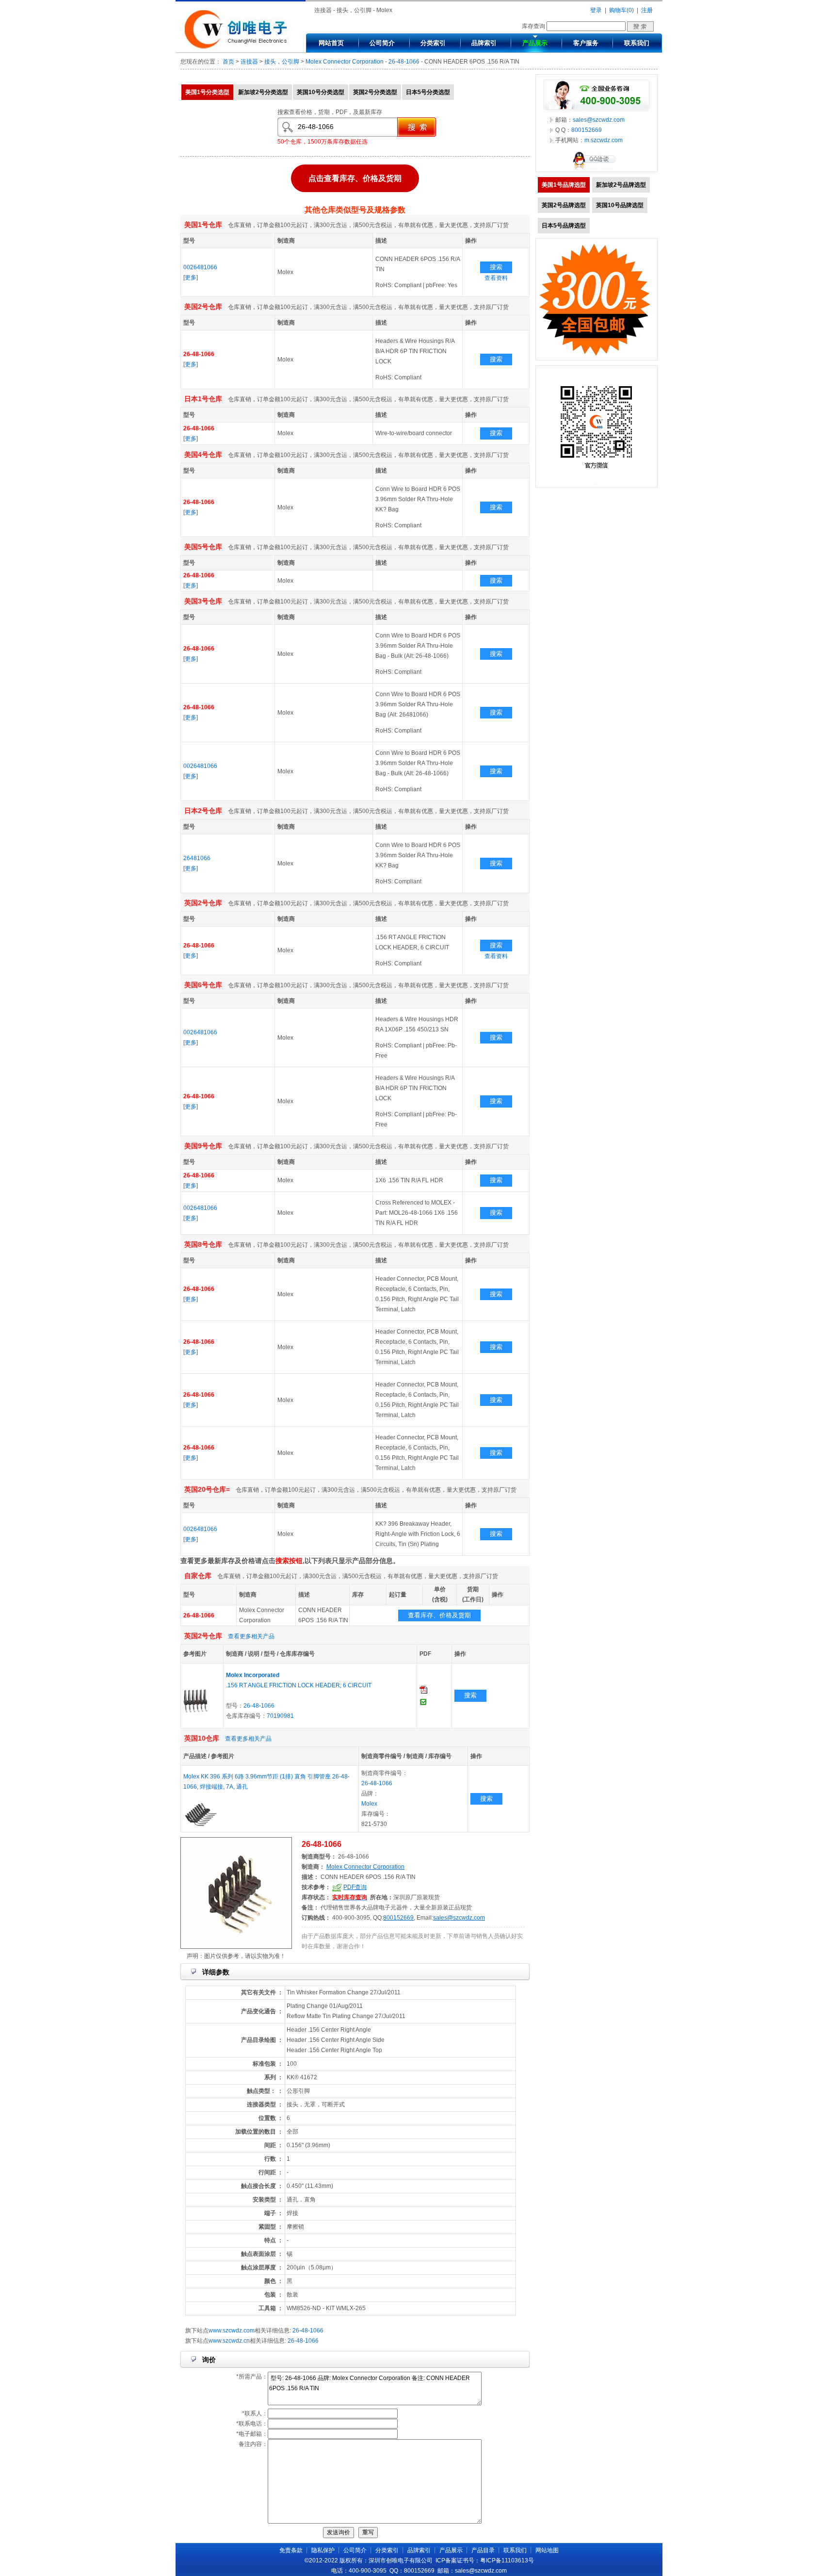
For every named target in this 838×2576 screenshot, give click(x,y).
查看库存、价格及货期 (439, 1615)
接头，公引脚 (282, 62)
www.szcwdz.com (232, 2331)
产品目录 (483, 2550)
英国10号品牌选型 (620, 205)
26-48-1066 (404, 62)
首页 (228, 62)
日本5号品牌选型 (564, 226)
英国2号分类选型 (375, 92)
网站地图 (547, 2550)
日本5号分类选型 (428, 92)
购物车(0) (621, 10)
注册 (647, 10)
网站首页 (331, 43)
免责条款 (291, 2550)
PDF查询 (355, 1887)
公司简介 (382, 43)
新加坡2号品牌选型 (621, 185)
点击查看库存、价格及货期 (355, 178)
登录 (596, 10)
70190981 (280, 1716)
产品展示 (535, 43)
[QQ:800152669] (596, 170)
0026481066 (200, 267)
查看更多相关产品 (251, 1636)
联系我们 (637, 43)
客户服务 (586, 43)
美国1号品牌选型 (564, 185)
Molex (369, 1804)
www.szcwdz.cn (229, 2341)
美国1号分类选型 (207, 92)
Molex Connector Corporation (345, 62)
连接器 (249, 62)
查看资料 (496, 278)
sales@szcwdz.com (459, 1918)
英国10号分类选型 (321, 92)
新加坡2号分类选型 (263, 92)
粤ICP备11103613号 (507, 2560)
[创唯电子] (238, 47)
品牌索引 (484, 43)
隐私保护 (323, 2550)
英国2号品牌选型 (564, 205)
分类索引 (433, 43)
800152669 (398, 1918)
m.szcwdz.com (604, 140)
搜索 (496, 267)
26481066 (197, 858)
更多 (191, 277)
